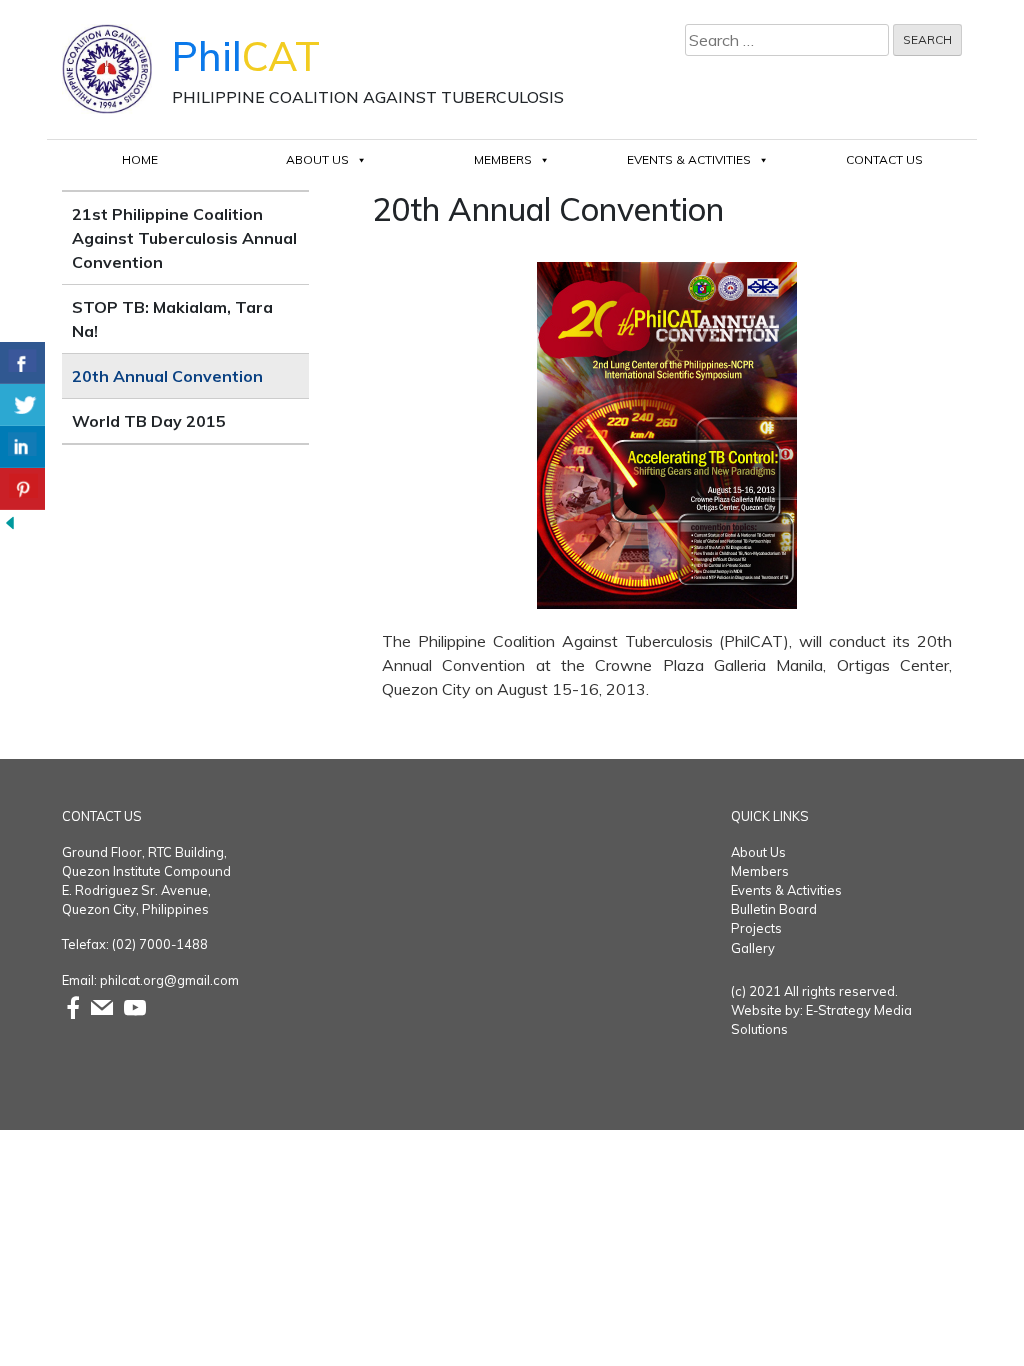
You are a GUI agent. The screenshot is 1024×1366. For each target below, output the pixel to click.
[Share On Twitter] (22, 405)
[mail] (102, 1006)
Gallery (753, 948)
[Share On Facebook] (22, 363)
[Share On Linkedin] (22, 447)
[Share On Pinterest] (22, 489)
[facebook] (73, 1006)
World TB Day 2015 (149, 421)
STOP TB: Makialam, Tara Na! (172, 319)
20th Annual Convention (167, 376)
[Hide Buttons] (10, 522)
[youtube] (135, 1006)
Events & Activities (689, 159)
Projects (756, 928)
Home (140, 159)
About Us (317, 159)
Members (503, 159)
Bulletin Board (774, 909)
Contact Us (884, 159)
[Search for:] (787, 40)
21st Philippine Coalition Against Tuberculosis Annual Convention (184, 238)
